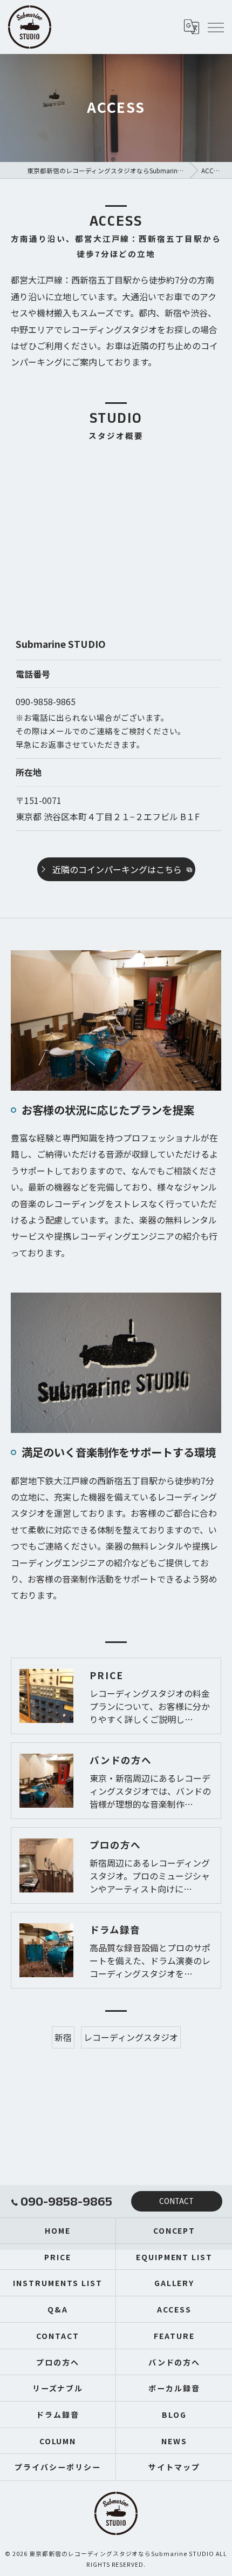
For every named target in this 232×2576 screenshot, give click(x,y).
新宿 (63, 2037)
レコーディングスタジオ (131, 2037)
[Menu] (215, 27)
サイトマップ (174, 2467)
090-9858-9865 (46, 701)
